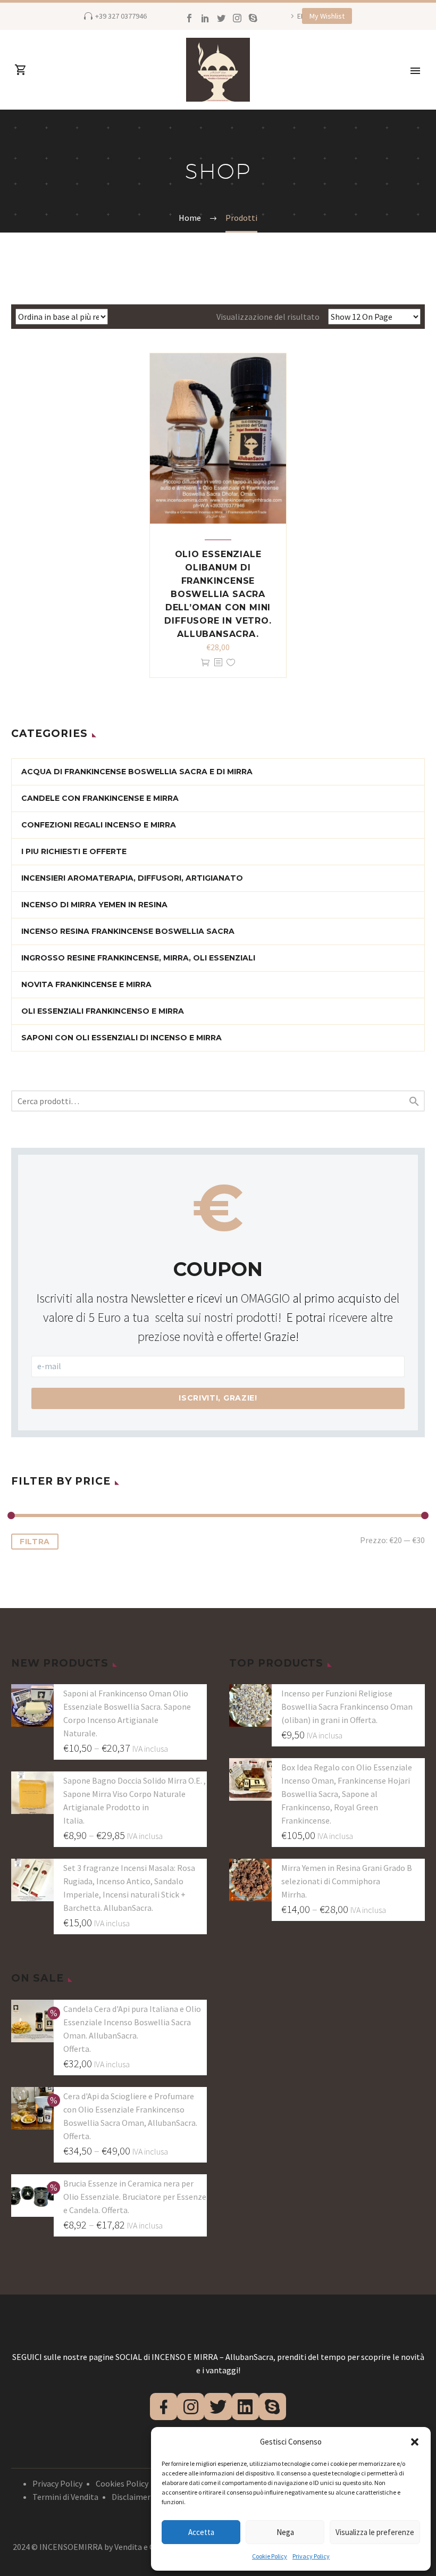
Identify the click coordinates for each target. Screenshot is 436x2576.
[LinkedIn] (205, 18)
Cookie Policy (270, 2556)
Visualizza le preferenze (375, 2532)
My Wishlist (327, 16)
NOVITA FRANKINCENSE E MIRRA (86, 984)
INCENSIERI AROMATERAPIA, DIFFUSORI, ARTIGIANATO (132, 878)
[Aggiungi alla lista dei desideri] (231, 663)
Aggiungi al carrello (205, 663)
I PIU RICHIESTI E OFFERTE (74, 851)
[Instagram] (237, 18)
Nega (285, 2532)
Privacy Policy (311, 2556)
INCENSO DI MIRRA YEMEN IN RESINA (94, 905)
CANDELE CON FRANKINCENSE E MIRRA (100, 798)
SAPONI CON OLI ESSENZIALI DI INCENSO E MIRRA (121, 1038)
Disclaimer (131, 2497)
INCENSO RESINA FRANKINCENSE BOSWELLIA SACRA (128, 931)
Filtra (35, 1542)
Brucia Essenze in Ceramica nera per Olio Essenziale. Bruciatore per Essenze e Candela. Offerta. (135, 2197)
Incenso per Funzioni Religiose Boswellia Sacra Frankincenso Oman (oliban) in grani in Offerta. (347, 1707)
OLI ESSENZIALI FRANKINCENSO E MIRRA (103, 1011)
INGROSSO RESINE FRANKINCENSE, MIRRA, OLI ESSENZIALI (138, 958)
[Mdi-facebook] (163, 2407)
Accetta (201, 2532)
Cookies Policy (122, 2483)
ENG (304, 16)
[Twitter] (221, 18)
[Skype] (253, 18)
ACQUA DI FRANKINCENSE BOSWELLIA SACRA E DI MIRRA (137, 772)
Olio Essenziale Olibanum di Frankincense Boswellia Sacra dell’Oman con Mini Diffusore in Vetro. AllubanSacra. (218, 594)
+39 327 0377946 (121, 16)
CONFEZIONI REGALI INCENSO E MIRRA (99, 825)
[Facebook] (189, 18)
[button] (415, 2442)
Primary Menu (415, 71)
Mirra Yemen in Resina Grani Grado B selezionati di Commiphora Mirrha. (347, 1881)
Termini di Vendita (65, 2497)
